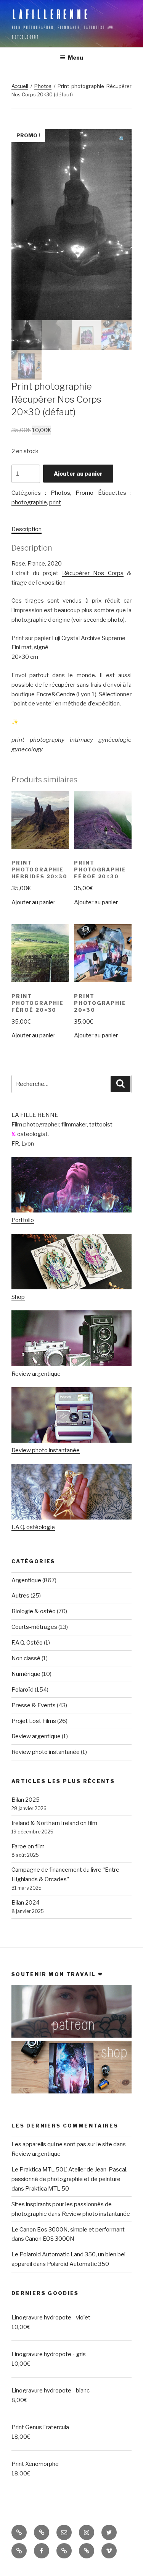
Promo (84, 493)
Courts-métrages (34, 1627)
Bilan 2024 (26, 1903)
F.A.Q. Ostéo (27, 1643)
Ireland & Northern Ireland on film (54, 1823)
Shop (18, 1297)
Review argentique (36, 1374)
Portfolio (23, 1220)
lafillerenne (51, 14)
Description (27, 529)
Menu (76, 58)
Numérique (26, 1674)
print (55, 502)
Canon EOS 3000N (50, 2239)
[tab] (27, 529)
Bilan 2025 (26, 1800)
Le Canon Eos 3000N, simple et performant (68, 2230)
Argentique (26, 1580)
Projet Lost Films (34, 1721)
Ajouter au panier (78, 474)
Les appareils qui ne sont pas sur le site (62, 2144)
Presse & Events (34, 1705)
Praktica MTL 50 (47, 2189)
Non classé (26, 1658)
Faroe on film (28, 1846)
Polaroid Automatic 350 (78, 2264)
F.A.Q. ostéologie (33, 1527)
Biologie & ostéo (34, 1611)
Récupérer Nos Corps (93, 573)
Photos (43, 86)
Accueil (20, 86)
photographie (29, 502)
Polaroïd (22, 1690)
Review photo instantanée (46, 1450)
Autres (20, 1596)
